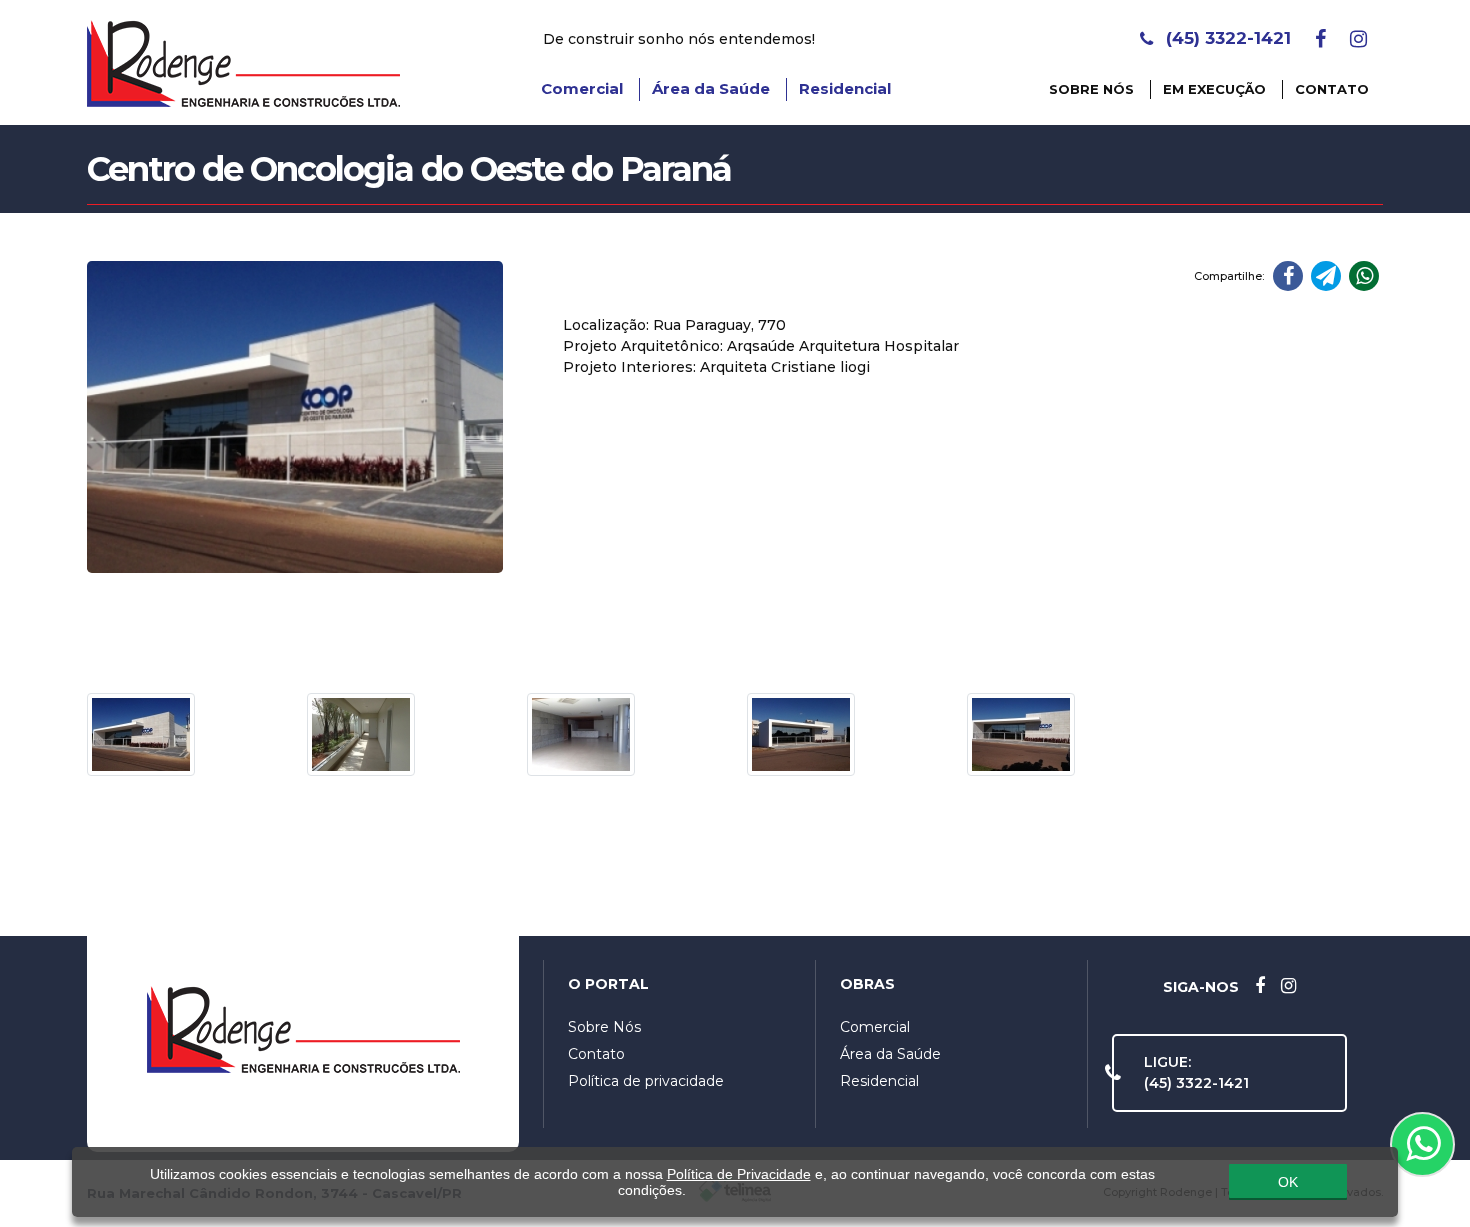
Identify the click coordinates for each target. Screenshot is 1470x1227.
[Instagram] (1358, 39)
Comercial (582, 88)
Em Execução (1214, 89)
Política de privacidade (646, 1081)
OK (1288, 1182)
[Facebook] (1320, 39)
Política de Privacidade (739, 1174)
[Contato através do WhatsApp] (1422, 1144)
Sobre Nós (1091, 89)
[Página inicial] (243, 61)
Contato (1332, 89)
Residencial (845, 88)
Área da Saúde (711, 88)
